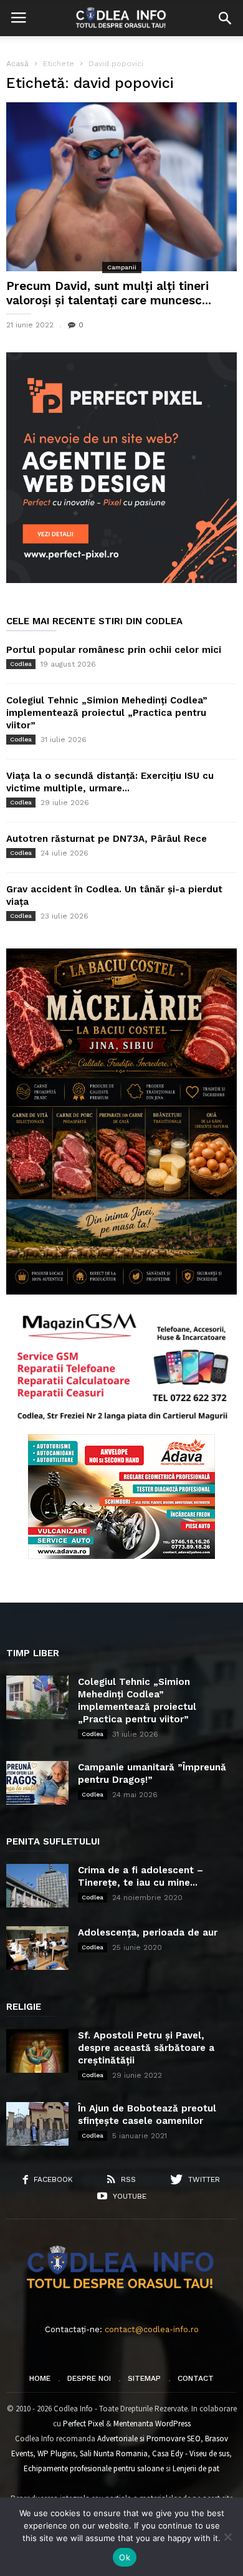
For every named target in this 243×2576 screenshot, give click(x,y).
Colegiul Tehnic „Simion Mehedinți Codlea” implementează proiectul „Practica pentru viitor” (107, 713)
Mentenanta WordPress (152, 2424)
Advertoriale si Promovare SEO (149, 2439)
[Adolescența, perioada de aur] (37, 1948)
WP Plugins (56, 2453)
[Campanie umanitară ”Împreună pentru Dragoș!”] (37, 1783)
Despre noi (89, 2378)
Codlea (21, 664)
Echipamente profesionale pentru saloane (94, 2468)
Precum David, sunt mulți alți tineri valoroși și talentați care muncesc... (109, 293)
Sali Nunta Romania (114, 2453)
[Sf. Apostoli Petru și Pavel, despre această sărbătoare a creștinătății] (37, 2051)
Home (40, 2378)
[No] (227, 2537)
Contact (196, 2378)
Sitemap (144, 2378)
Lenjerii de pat (196, 2468)
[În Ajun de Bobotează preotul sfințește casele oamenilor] (37, 2124)
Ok (125, 2557)
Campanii (122, 267)
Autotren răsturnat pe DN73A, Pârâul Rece (107, 839)
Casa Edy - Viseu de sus (191, 2453)
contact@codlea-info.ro (152, 2329)
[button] (225, 18)
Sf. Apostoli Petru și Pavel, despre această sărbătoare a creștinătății (146, 2048)
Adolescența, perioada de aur (148, 1932)
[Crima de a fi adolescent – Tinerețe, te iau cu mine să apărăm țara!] (37, 1886)
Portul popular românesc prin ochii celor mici (114, 650)
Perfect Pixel (83, 2424)
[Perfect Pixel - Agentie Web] (121, 580)
